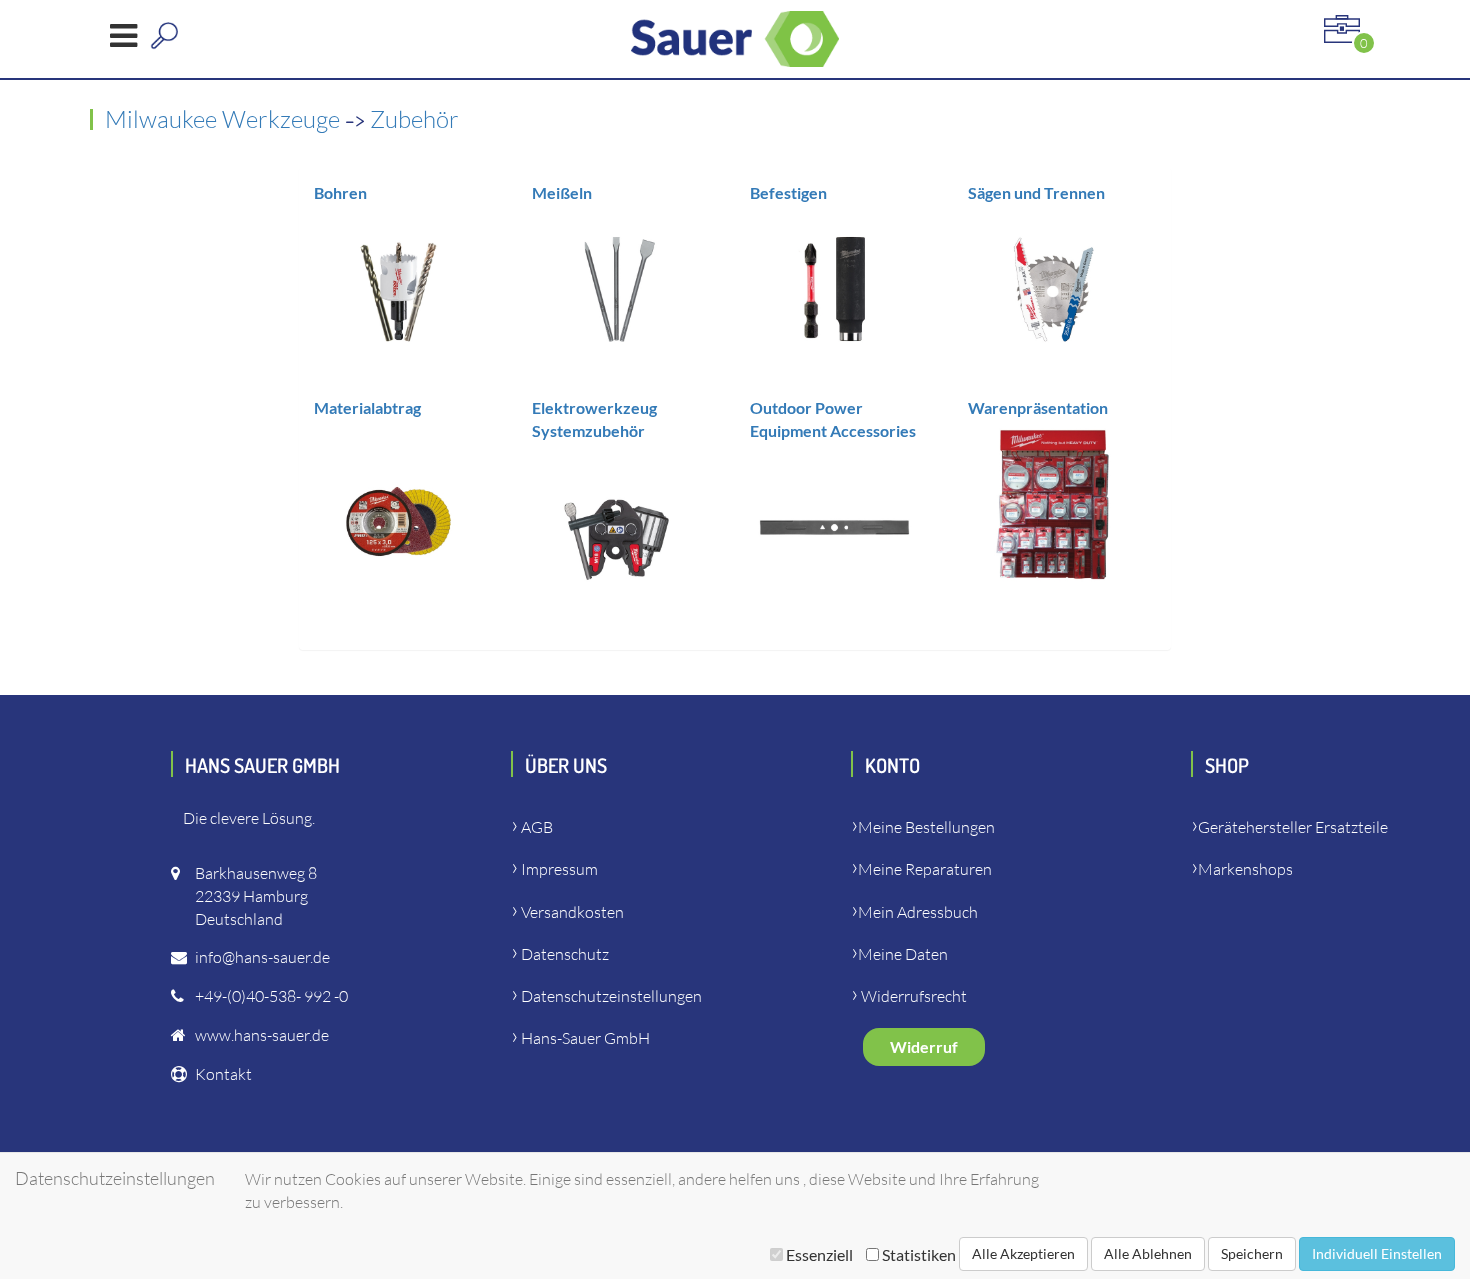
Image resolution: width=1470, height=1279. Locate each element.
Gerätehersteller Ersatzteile (1293, 827)
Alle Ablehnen (1148, 1253)
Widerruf (924, 1046)
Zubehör (414, 119)
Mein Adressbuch (918, 912)
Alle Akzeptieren (1023, 1253)
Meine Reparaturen (925, 869)
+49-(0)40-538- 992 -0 (271, 996)
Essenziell (819, 1254)
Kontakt (223, 1074)
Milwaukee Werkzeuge (225, 119)
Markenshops (1245, 869)
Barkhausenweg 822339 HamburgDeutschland (256, 896)
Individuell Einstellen (1377, 1253)
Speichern (1252, 1253)
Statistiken (917, 1254)
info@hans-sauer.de (262, 957)
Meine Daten (903, 954)
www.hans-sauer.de (262, 1035)
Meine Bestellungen (926, 827)
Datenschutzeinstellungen (611, 996)
